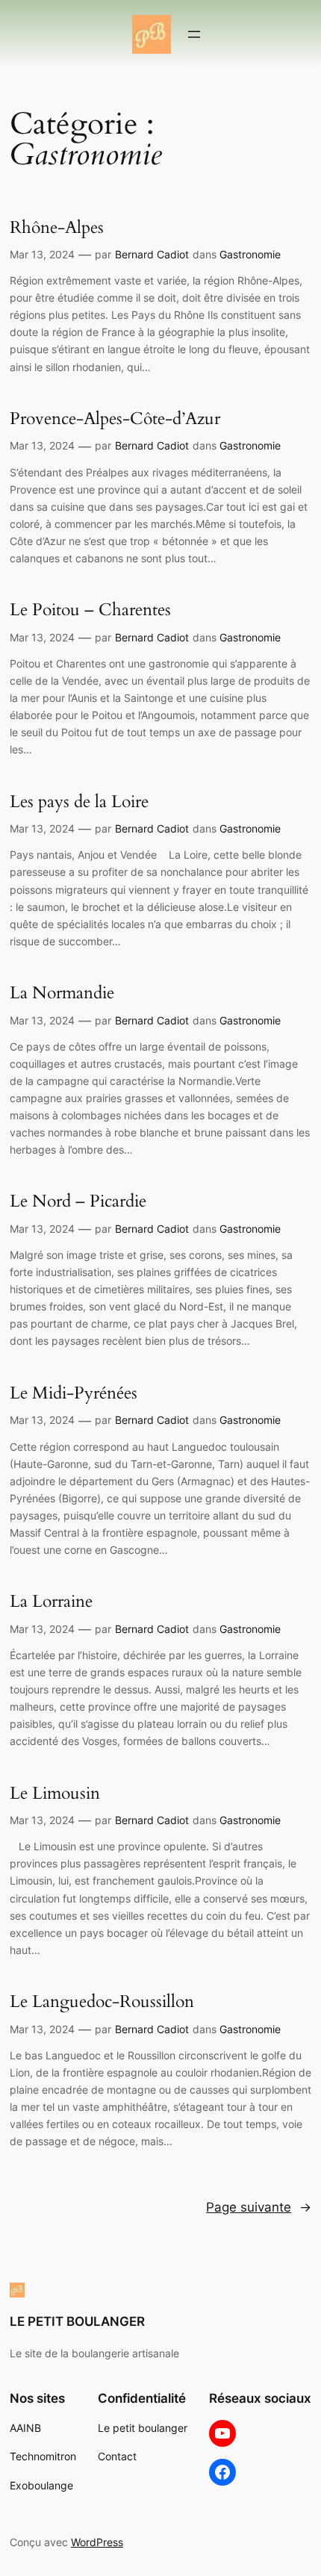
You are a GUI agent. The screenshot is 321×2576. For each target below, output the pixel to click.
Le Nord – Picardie (78, 1201)
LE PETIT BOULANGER (77, 2321)
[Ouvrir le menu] (194, 34)
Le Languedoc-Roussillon (102, 2002)
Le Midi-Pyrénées (74, 1393)
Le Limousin (55, 1793)
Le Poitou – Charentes (90, 610)
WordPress (97, 2542)
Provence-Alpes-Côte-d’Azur (115, 419)
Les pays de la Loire (79, 802)
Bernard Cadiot (152, 254)
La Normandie (62, 993)
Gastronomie (250, 254)
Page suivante (259, 2207)
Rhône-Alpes (57, 228)
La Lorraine (51, 1602)
